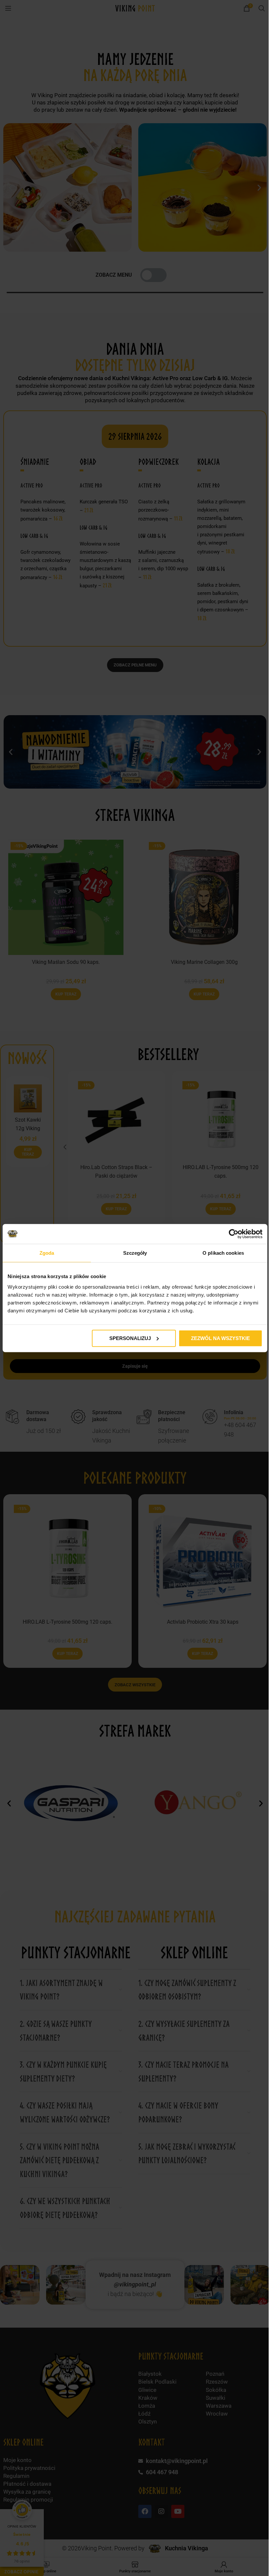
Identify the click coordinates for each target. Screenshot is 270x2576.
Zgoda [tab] (47, 1253)
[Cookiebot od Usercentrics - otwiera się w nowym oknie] (234, 1234)
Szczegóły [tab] (135, 1253)
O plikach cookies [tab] (223, 1253)
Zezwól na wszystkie (220, 1338)
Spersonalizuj (130, 1338)
